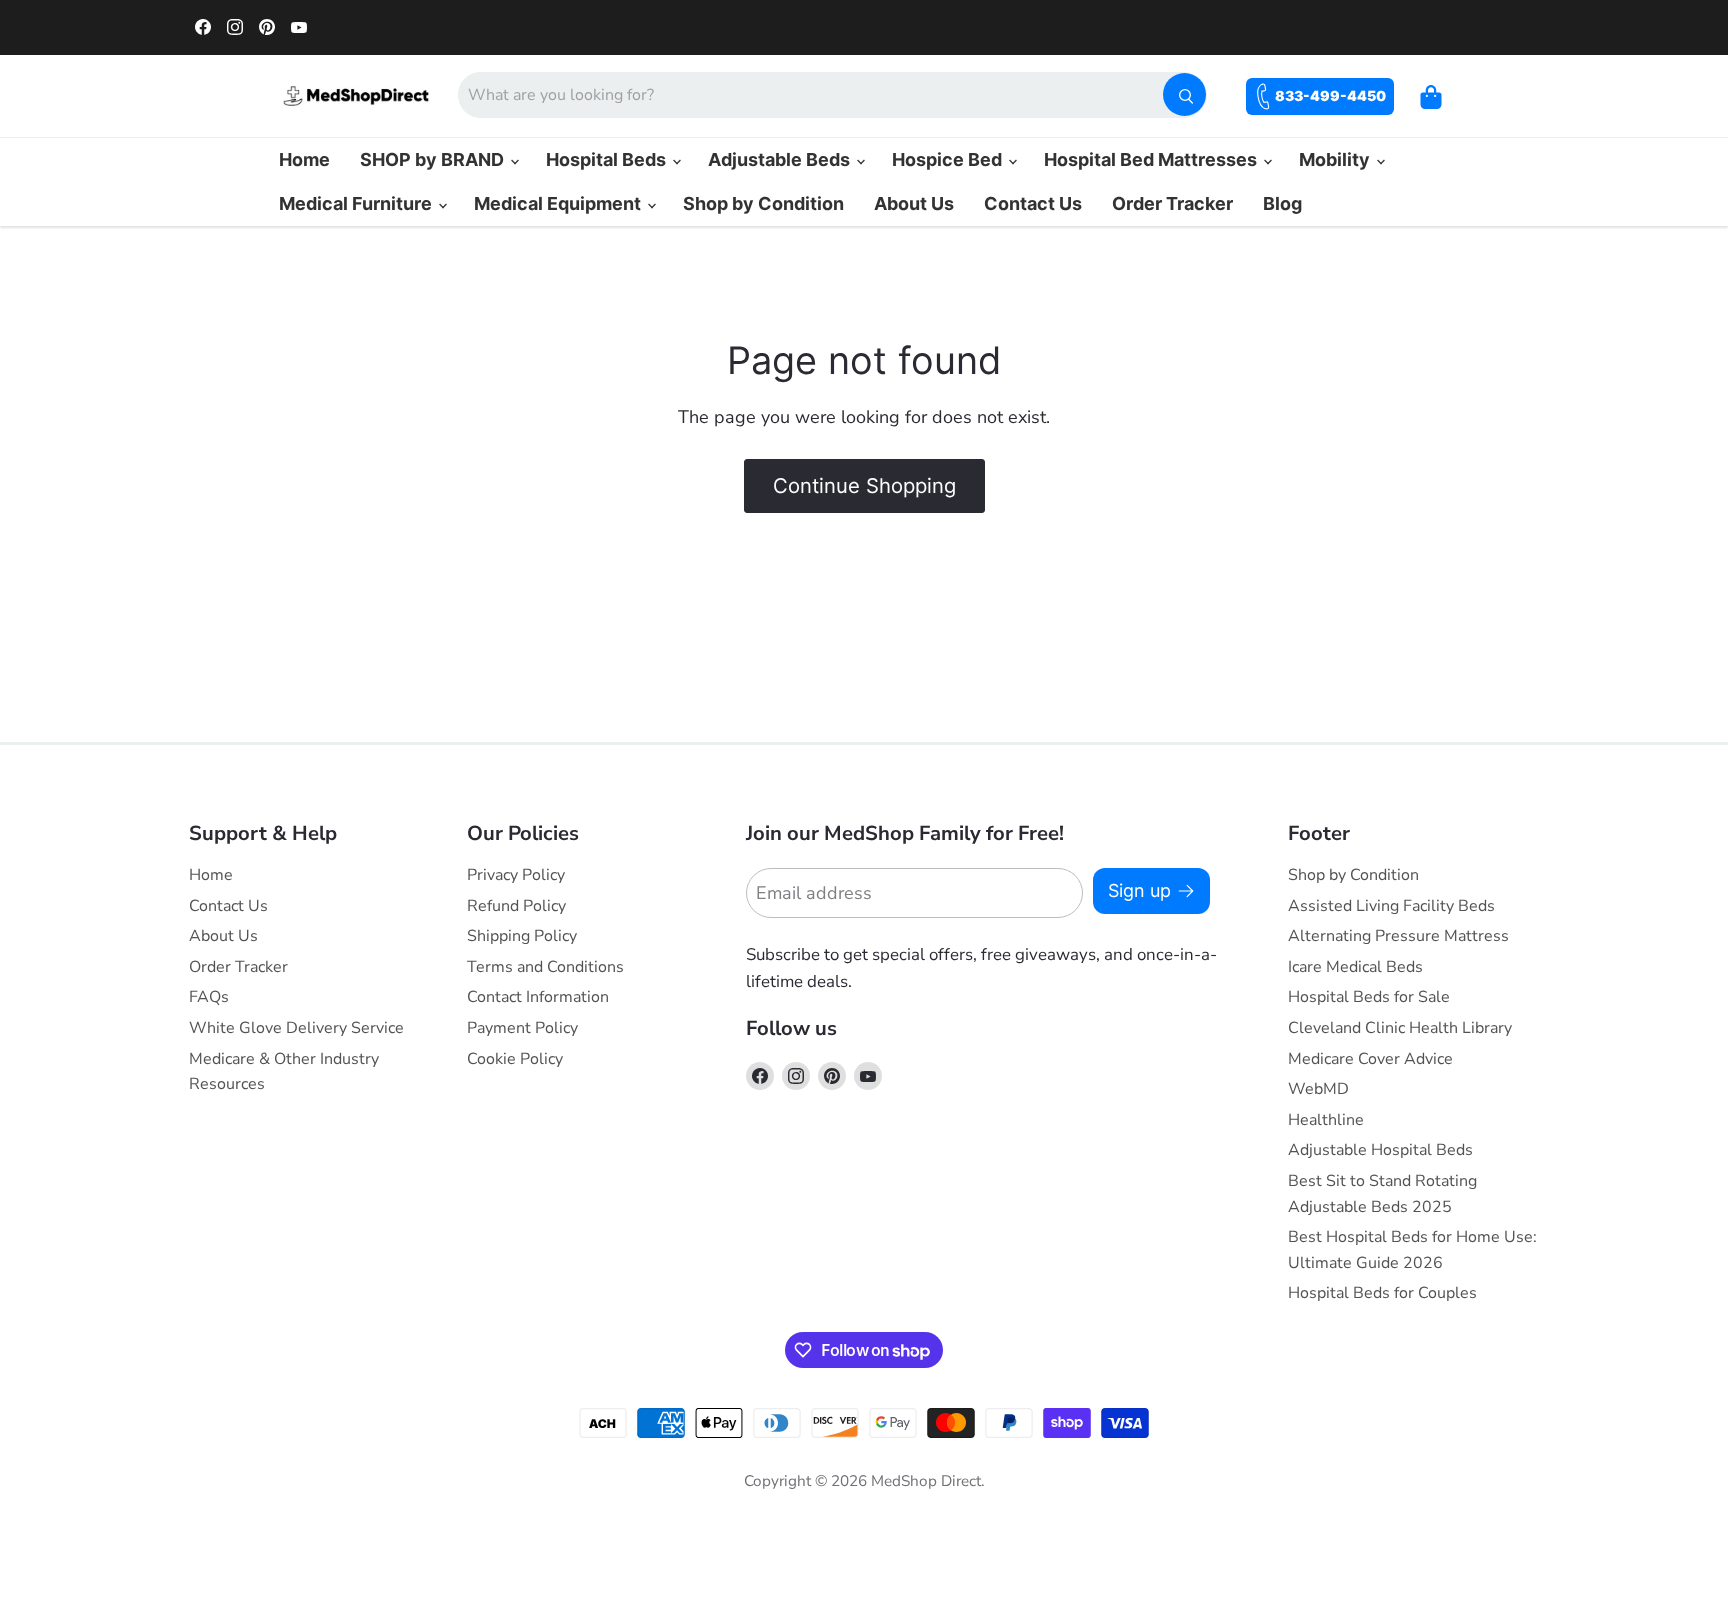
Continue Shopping (864, 485)
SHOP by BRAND (434, 159)
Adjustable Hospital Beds (1380, 1150)
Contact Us (1033, 203)
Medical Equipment (559, 203)
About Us (914, 203)
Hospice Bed (949, 159)
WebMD (1318, 1089)
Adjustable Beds (781, 159)
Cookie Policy (515, 1059)
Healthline (1326, 1120)
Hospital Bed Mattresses (1152, 159)
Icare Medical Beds (1355, 967)
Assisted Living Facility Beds (1391, 906)
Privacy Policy (516, 875)
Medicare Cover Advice (1370, 1059)
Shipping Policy (522, 936)
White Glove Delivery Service (296, 1028)
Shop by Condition (763, 203)
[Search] (1184, 94)
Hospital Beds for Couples (1382, 1293)
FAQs (209, 997)
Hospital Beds (608, 159)
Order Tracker (1172, 203)
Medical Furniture (357, 203)
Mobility (1336, 159)
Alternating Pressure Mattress (1398, 936)
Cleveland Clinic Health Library (1400, 1028)
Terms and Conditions (545, 967)
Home (304, 159)
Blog (1282, 203)
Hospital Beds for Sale (1369, 997)
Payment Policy (522, 1028)
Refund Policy (516, 906)
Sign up (1139, 890)
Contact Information (538, 997)
